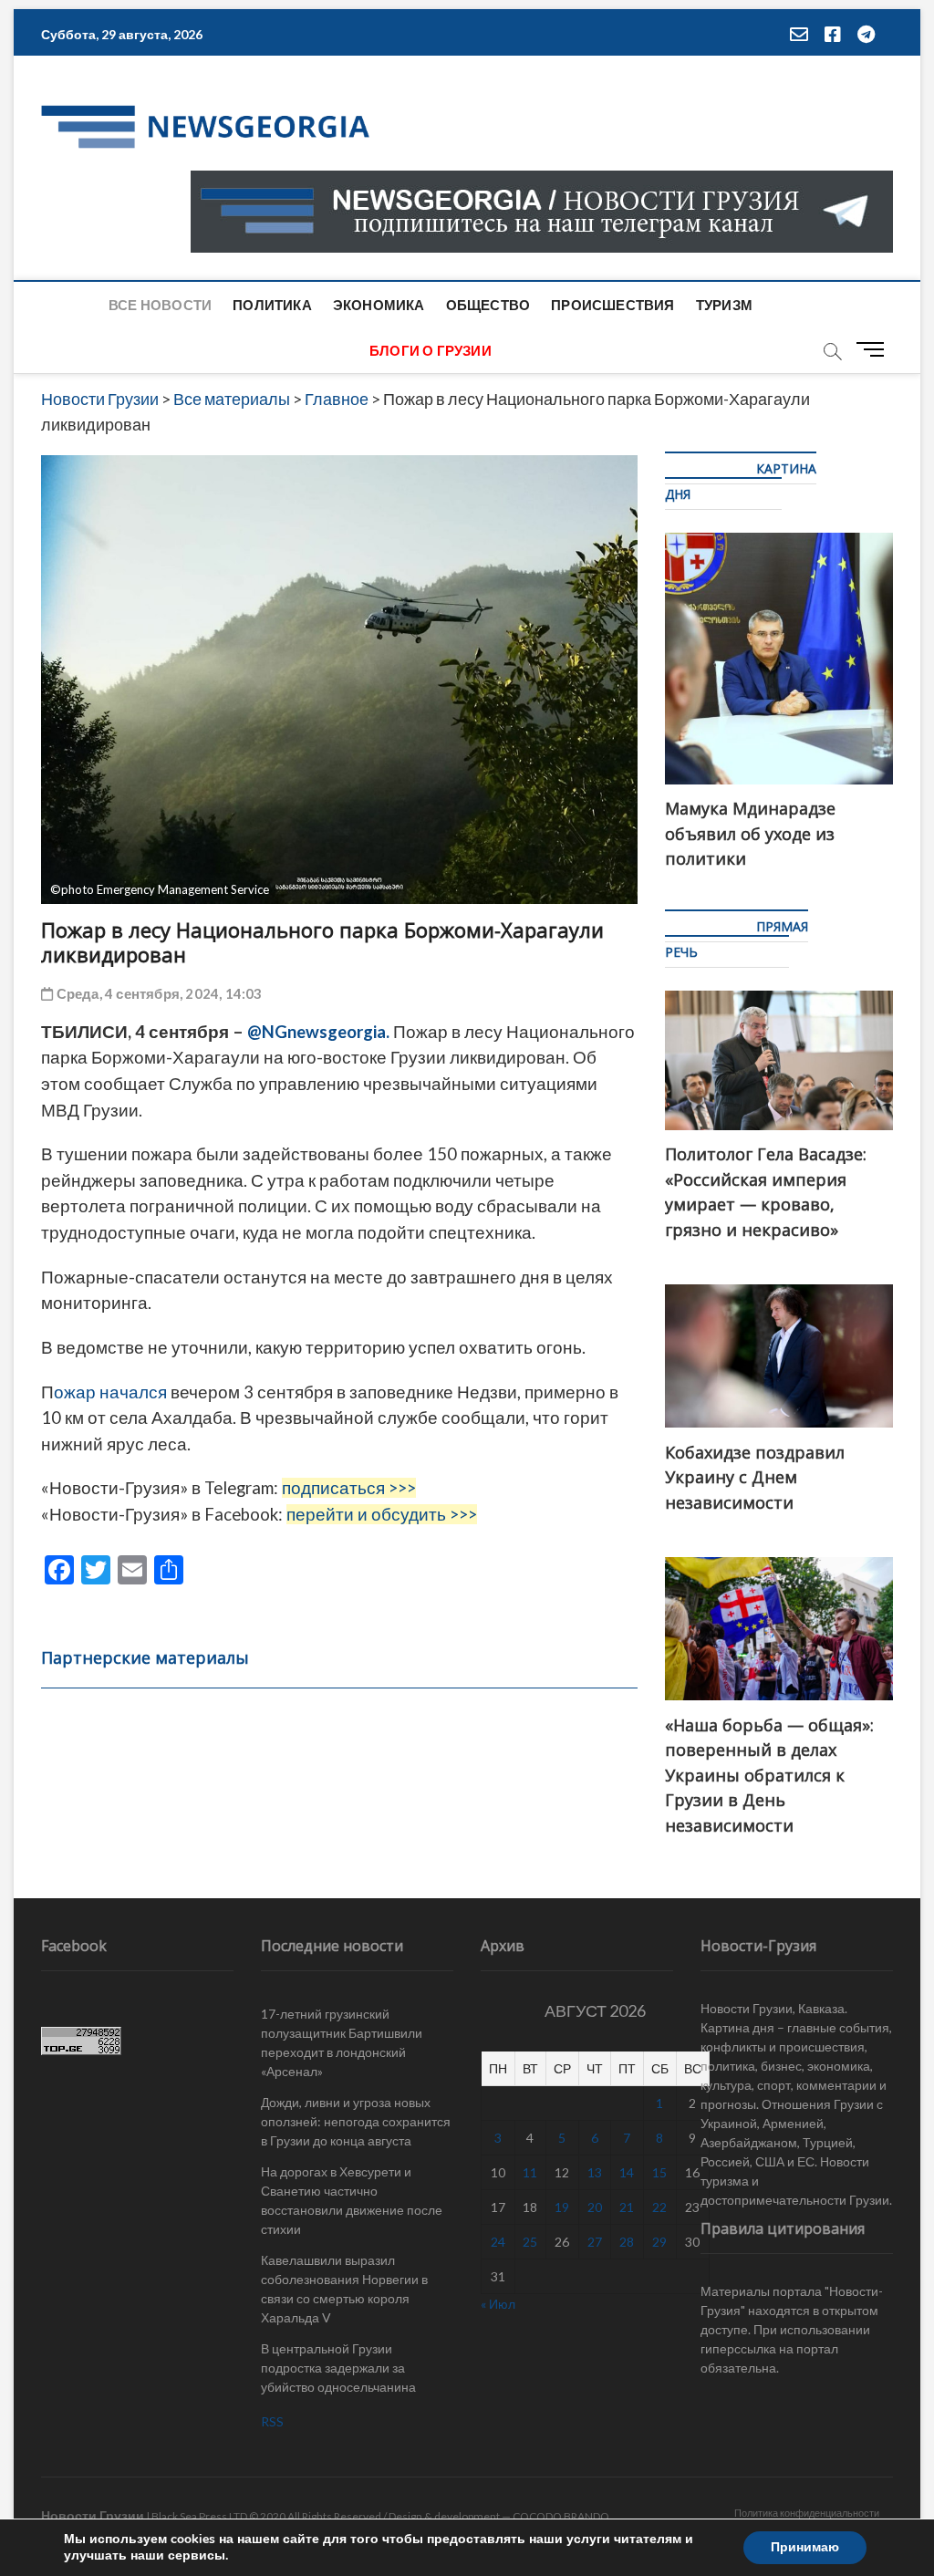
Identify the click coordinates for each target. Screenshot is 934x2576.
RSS (272, 2421)
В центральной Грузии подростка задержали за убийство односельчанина (338, 2368)
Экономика (379, 305)
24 (498, 2242)
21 (627, 2207)
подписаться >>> (349, 1488)
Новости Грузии (93, 2515)
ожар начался (110, 1392)
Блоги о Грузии (431, 350)
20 (595, 2207)
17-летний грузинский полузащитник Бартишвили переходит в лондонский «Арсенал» (342, 2042)
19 (562, 2207)
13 (595, 2172)
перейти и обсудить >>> (382, 1514)
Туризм (724, 305)
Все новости (160, 305)
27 (595, 2242)
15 (659, 2172)
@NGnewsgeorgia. (318, 1032)
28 (627, 2242)
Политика (272, 305)
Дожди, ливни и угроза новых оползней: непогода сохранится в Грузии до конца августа (356, 2121)
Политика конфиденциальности (807, 2513)
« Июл (498, 2304)
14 (627, 2172)
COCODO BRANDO (561, 2516)
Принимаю (805, 2547)
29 (659, 2242)
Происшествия (612, 305)
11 (530, 2172)
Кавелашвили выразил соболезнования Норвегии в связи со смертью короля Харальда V (344, 2289)
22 (659, 2207)
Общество (488, 305)
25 (530, 2242)
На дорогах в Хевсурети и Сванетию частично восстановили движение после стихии (352, 2200)
